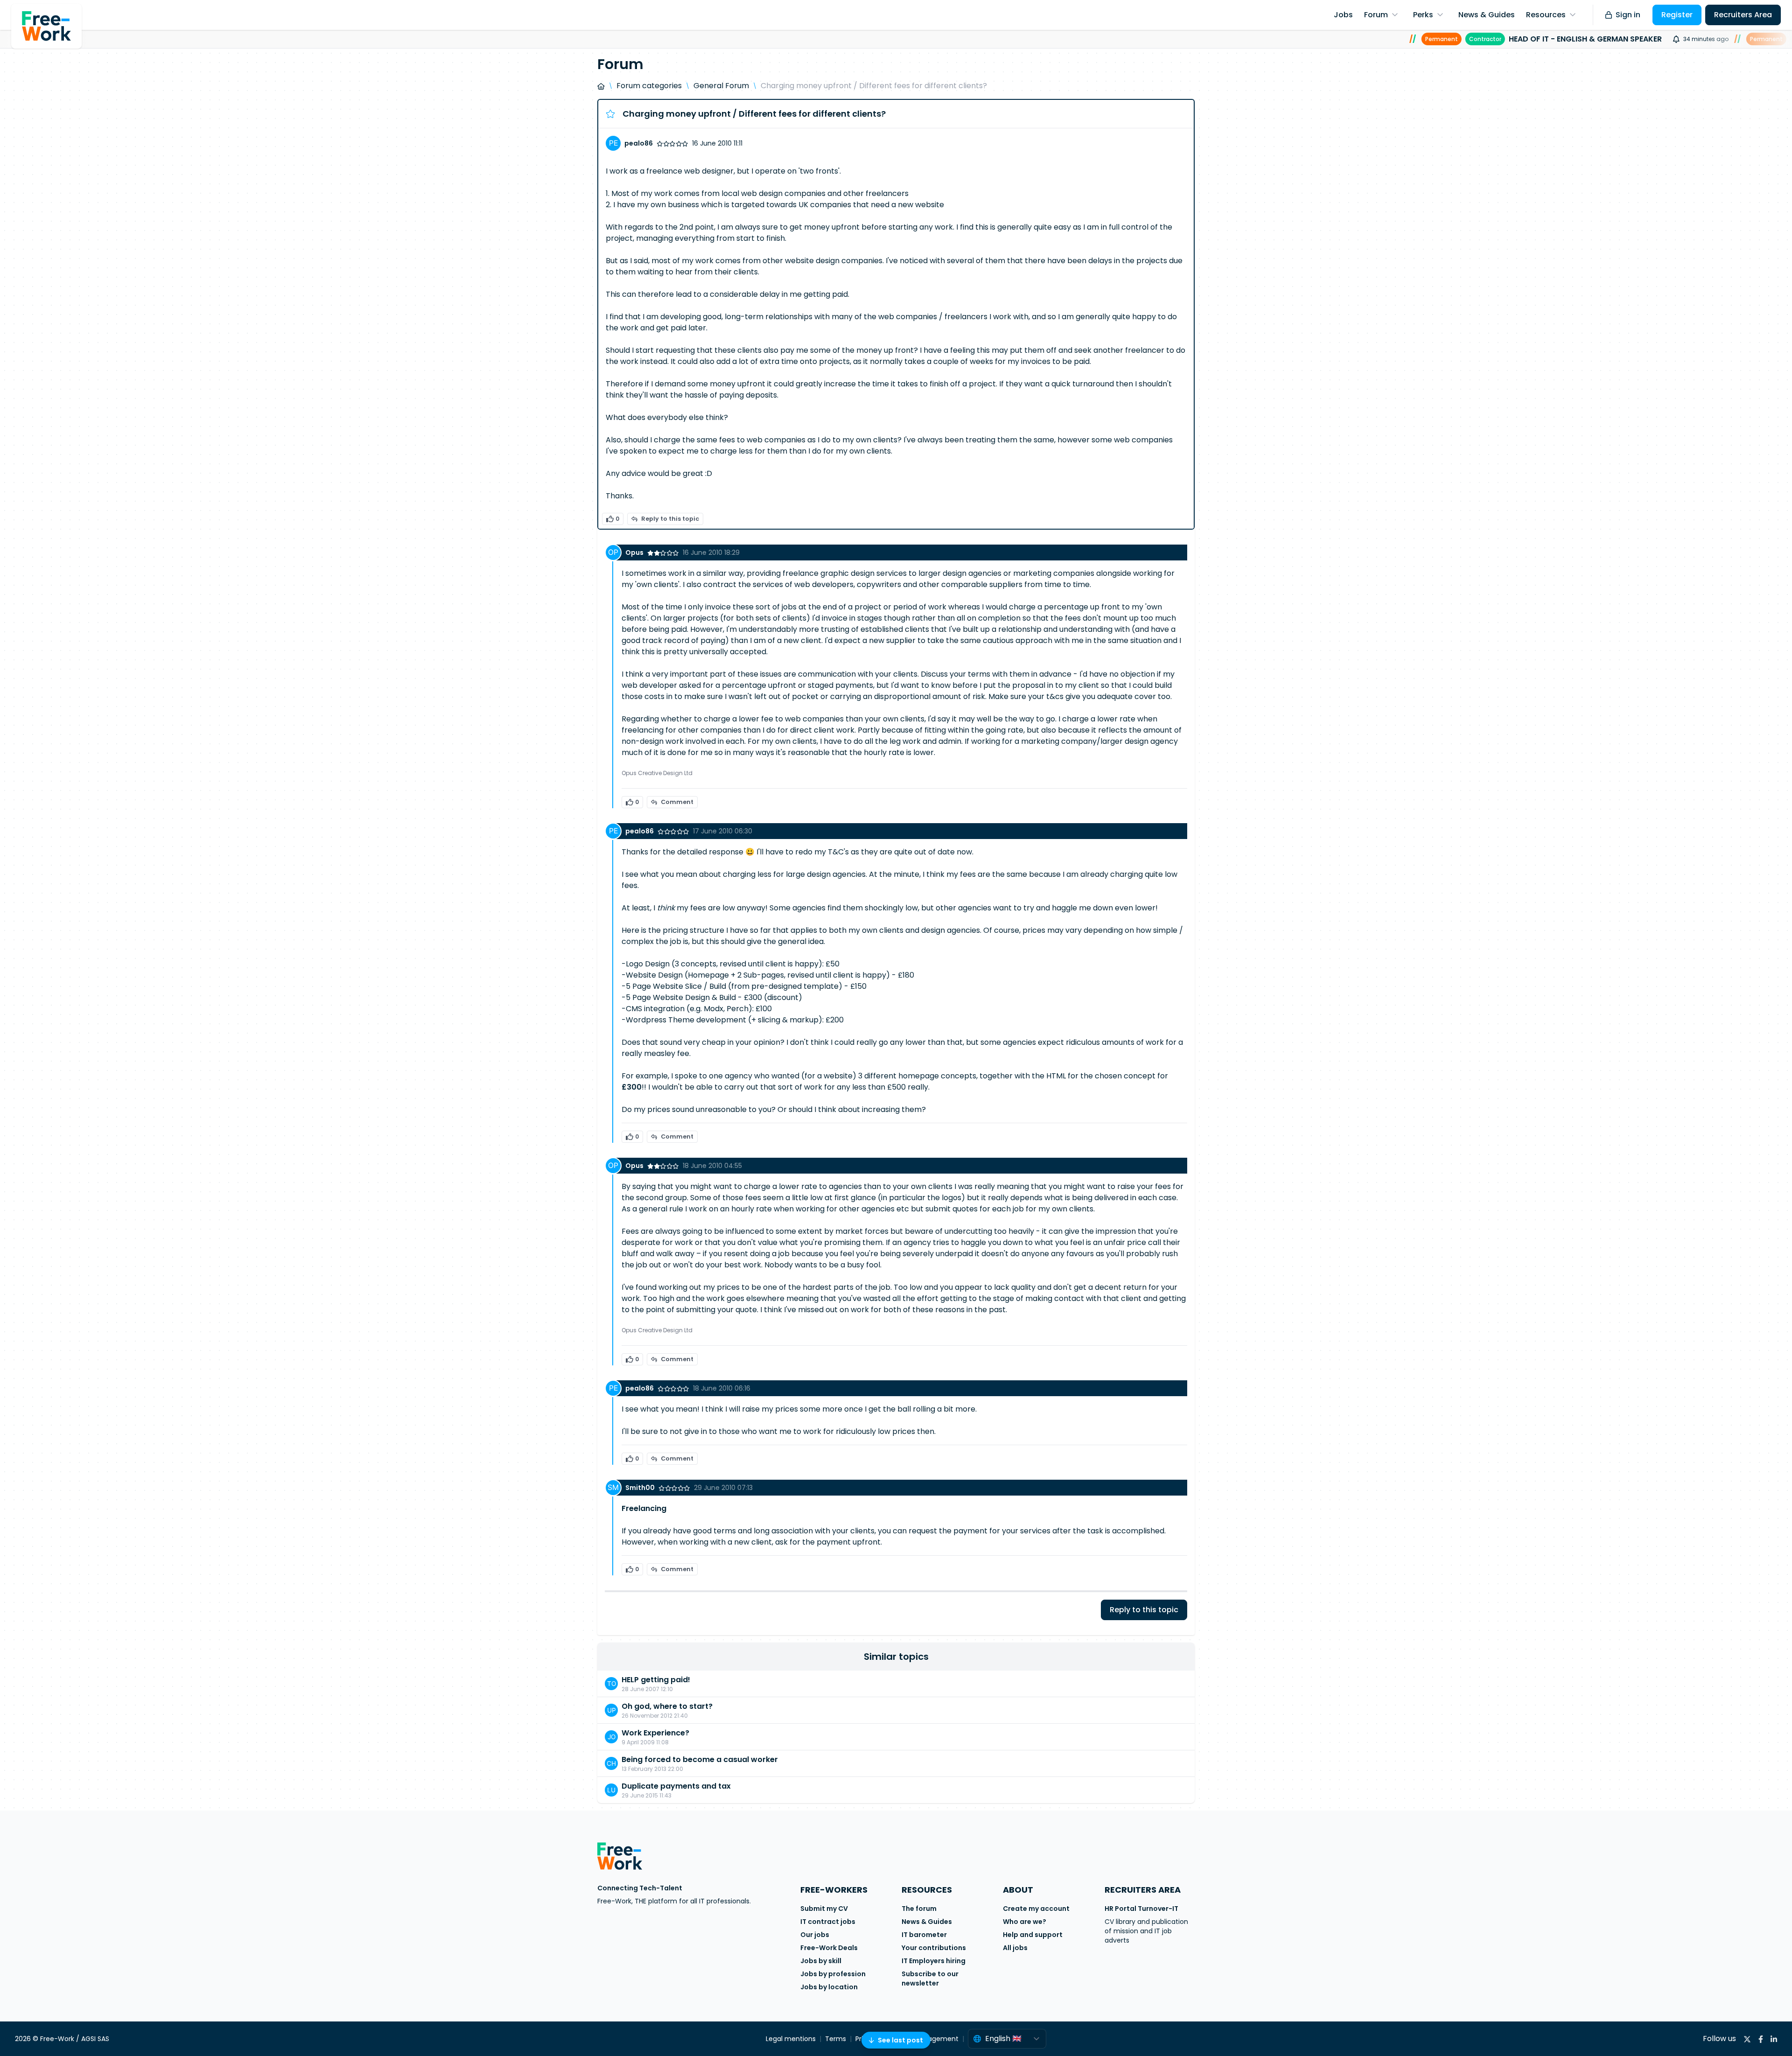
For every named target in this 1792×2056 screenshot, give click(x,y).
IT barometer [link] (924, 1935)
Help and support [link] (1033, 1935)
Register (1677, 15)
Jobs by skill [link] (821, 1961)
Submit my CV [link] (824, 1909)
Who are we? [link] (1025, 1922)
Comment (677, 802)
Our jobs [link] (815, 1935)
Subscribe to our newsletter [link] (930, 1979)
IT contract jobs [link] (828, 1922)
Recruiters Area (1743, 15)
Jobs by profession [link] (833, 1974)
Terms (836, 2039)
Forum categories (649, 86)
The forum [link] (919, 1909)
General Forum (721, 86)
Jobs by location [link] (829, 1987)
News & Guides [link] (927, 1922)
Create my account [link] (1036, 1909)
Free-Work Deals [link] (829, 1948)
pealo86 (639, 143)
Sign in (1628, 15)
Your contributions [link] (934, 1948)
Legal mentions (791, 2039)
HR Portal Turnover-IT (1141, 1909)
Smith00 (640, 1488)
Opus (634, 552)
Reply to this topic (670, 519)
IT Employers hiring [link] (934, 1961)
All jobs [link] (1015, 1948)
